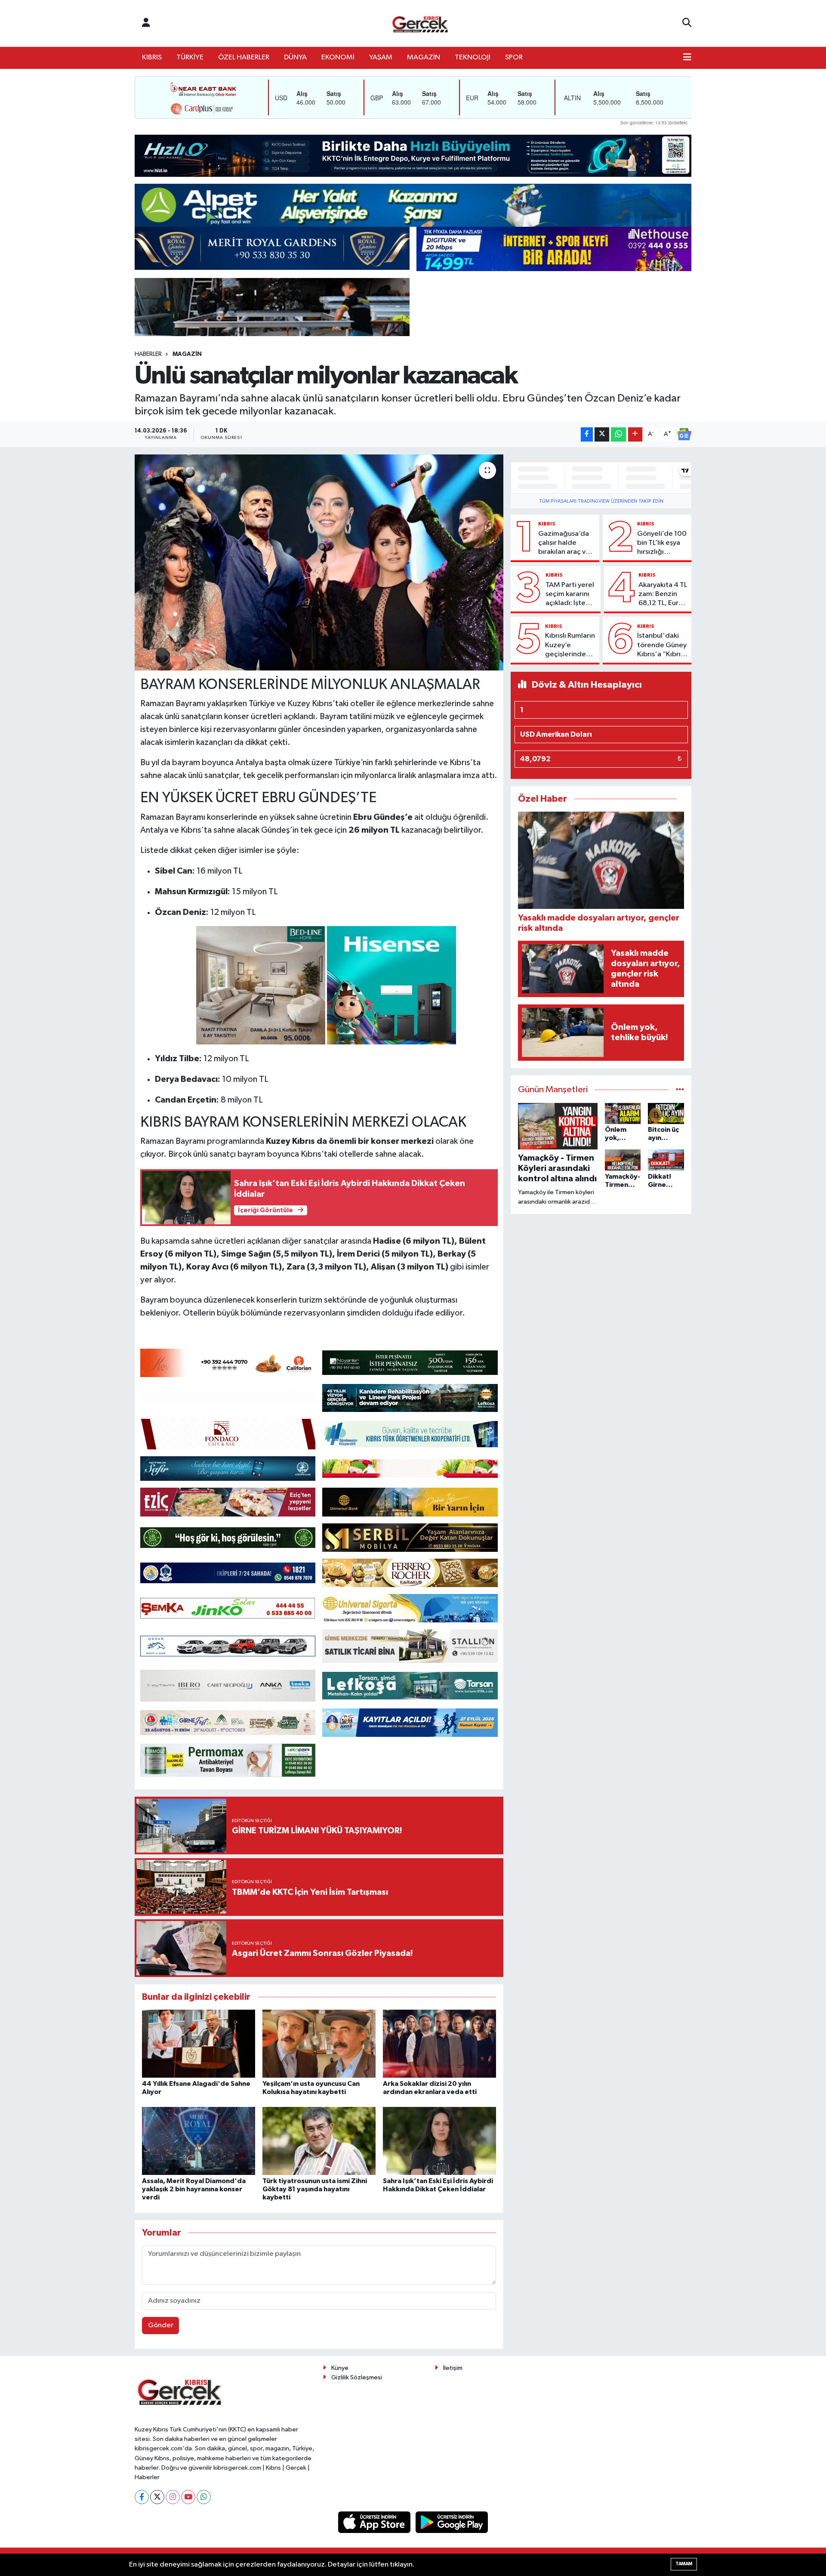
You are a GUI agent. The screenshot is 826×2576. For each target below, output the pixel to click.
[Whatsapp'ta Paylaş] (618, 434)
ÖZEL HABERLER (244, 57)
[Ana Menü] (687, 58)
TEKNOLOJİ (473, 57)
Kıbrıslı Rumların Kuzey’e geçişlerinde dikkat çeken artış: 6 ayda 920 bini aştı (570, 646)
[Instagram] (173, 2497)
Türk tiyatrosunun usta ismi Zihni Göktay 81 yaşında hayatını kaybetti (315, 2189)
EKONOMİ (338, 57)
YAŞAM (381, 57)
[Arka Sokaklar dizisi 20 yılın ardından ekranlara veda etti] (439, 2043)
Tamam (684, 2564)
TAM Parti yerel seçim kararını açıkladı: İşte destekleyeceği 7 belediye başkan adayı (571, 595)
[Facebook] (142, 2497)
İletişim (453, 2368)
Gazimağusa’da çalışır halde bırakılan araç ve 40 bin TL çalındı (564, 544)
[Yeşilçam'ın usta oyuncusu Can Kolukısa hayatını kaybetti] (319, 2043)
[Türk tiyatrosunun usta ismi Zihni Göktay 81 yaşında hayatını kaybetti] (319, 2141)
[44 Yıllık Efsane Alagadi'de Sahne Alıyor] (199, 2043)
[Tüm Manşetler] (680, 1090)
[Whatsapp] (204, 2497)
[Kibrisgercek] (420, 23)
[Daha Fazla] (635, 434)
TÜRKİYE (190, 57)
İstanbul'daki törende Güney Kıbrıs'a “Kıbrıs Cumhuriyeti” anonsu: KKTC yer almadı (662, 646)
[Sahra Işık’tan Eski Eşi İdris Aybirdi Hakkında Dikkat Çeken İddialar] (439, 2141)
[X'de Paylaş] (602, 434)
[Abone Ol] (684, 434)
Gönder (161, 2325)
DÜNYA (295, 57)
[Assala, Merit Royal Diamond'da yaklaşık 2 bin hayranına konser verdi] (199, 2141)
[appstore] (375, 2522)
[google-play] (452, 2522)
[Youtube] (188, 2497)
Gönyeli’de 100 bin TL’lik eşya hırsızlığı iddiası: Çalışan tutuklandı (662, 544)
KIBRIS (152, 57)
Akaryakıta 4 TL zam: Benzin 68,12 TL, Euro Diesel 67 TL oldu (663, 595)
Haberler (148, 354)
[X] (157, 2497)
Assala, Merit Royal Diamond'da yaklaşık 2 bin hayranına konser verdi (194, 2189)
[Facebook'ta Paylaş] (587, 434)
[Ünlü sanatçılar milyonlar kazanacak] (319, 562)
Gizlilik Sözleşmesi (357, 2377)
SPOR (514, 57)
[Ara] (687, 23)
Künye (340, 2368)
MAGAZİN (424, 57)
